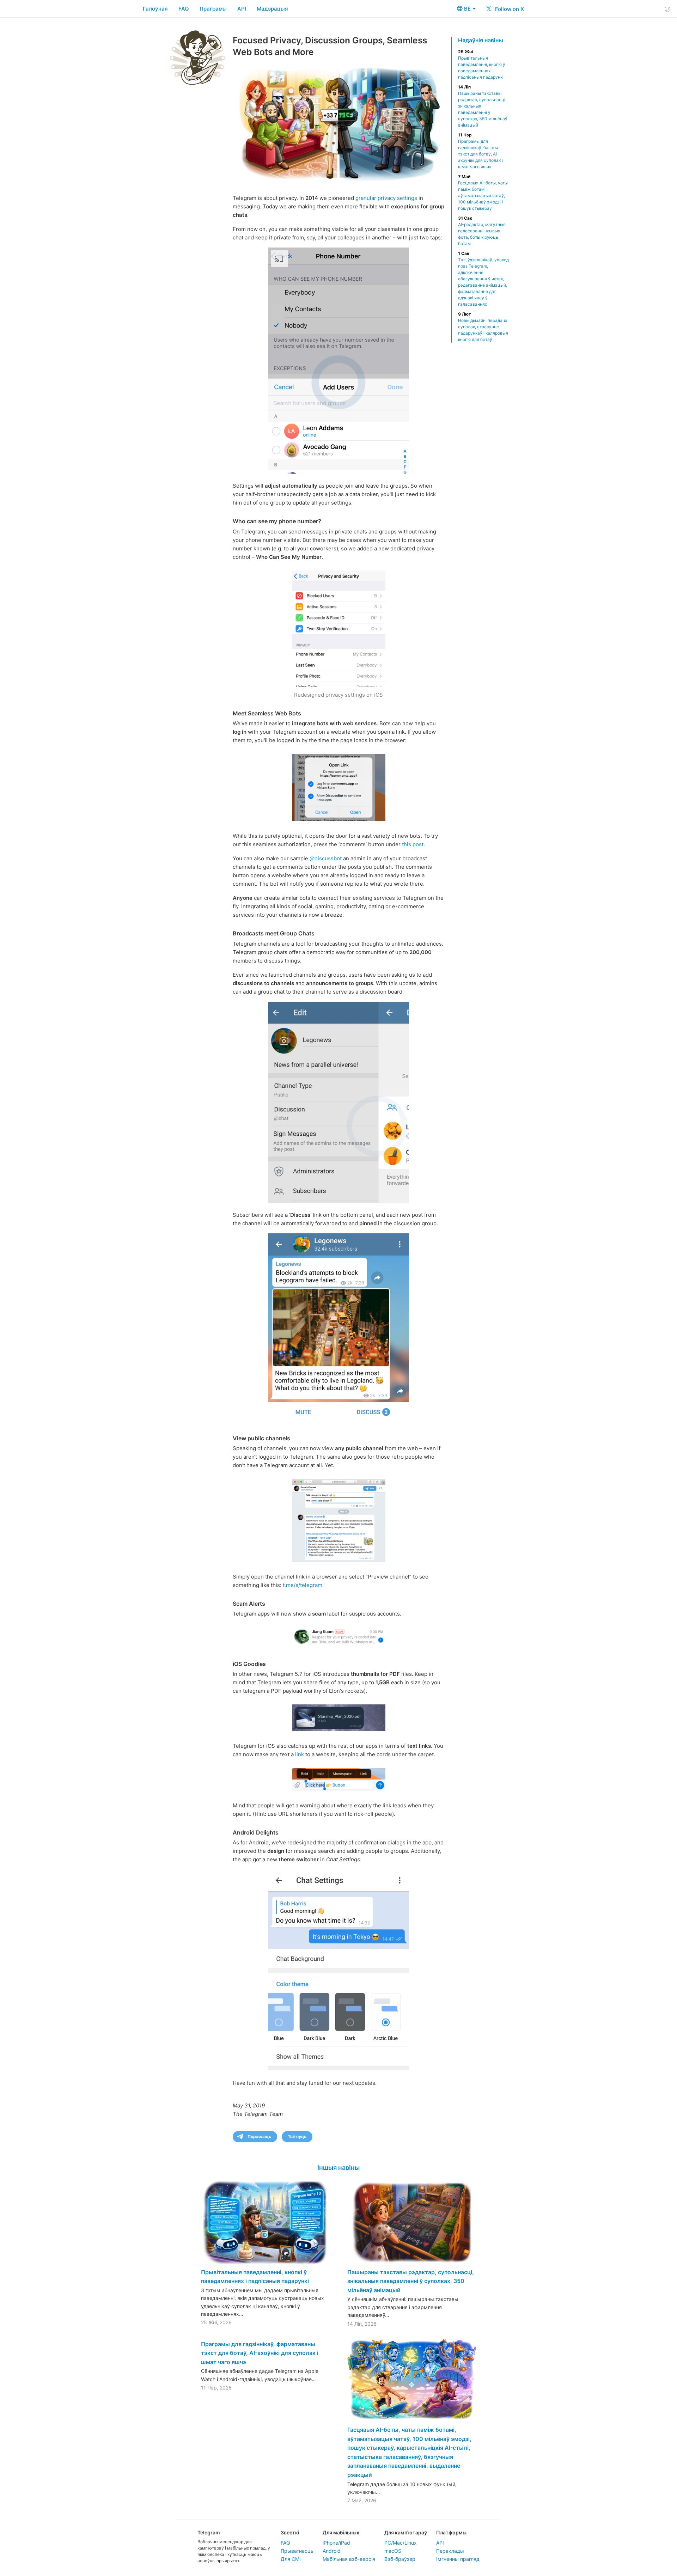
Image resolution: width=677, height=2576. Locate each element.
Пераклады (450, 2551)
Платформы (451, 2532)
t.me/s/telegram (303, 1585)
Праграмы (213, 9)
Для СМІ (291, 2559)
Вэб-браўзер (400, 2559)
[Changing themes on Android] (338, 1970)
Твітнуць (297, 2137)
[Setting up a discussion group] (338, 1102)
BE (468, 9)
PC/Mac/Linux (401, 2543)
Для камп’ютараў (406, 2532)
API (242, 9)
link (300, 1754)
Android (332, 2551)
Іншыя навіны (338, 2168)
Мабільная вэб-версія (349, 2559)
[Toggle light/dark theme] (667, 9)
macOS (393, 2551)
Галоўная (155, 9)
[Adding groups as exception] (338, 361)
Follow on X (509, 9)
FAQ (184, 9)
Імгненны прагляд (458, 2559)
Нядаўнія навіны (481, 40)
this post (413, 844)
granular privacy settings (386, 198)
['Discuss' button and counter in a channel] (338, 1327)
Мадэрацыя (272, 9)
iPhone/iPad (336, 2543)
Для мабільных (341, 2532)
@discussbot (326, 858)
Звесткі (290, 2532)
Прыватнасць (297, 2551)
